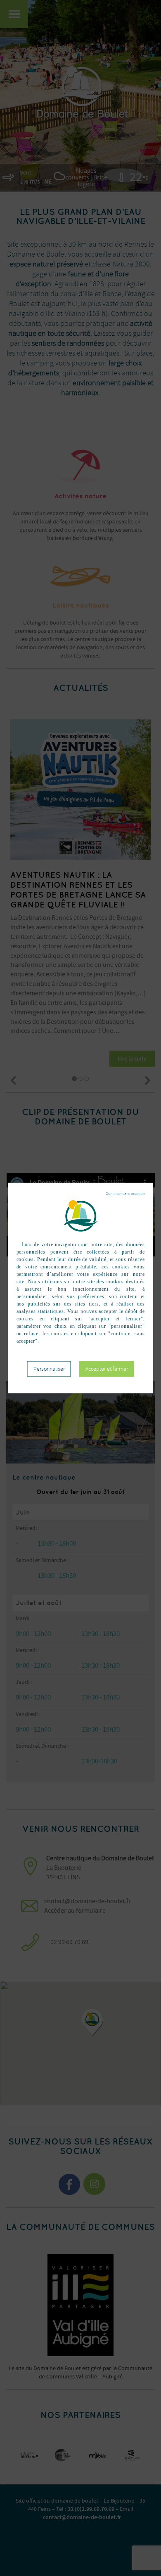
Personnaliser (49, 1368)
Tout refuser (125, 1193)
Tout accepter (107, 1369)
